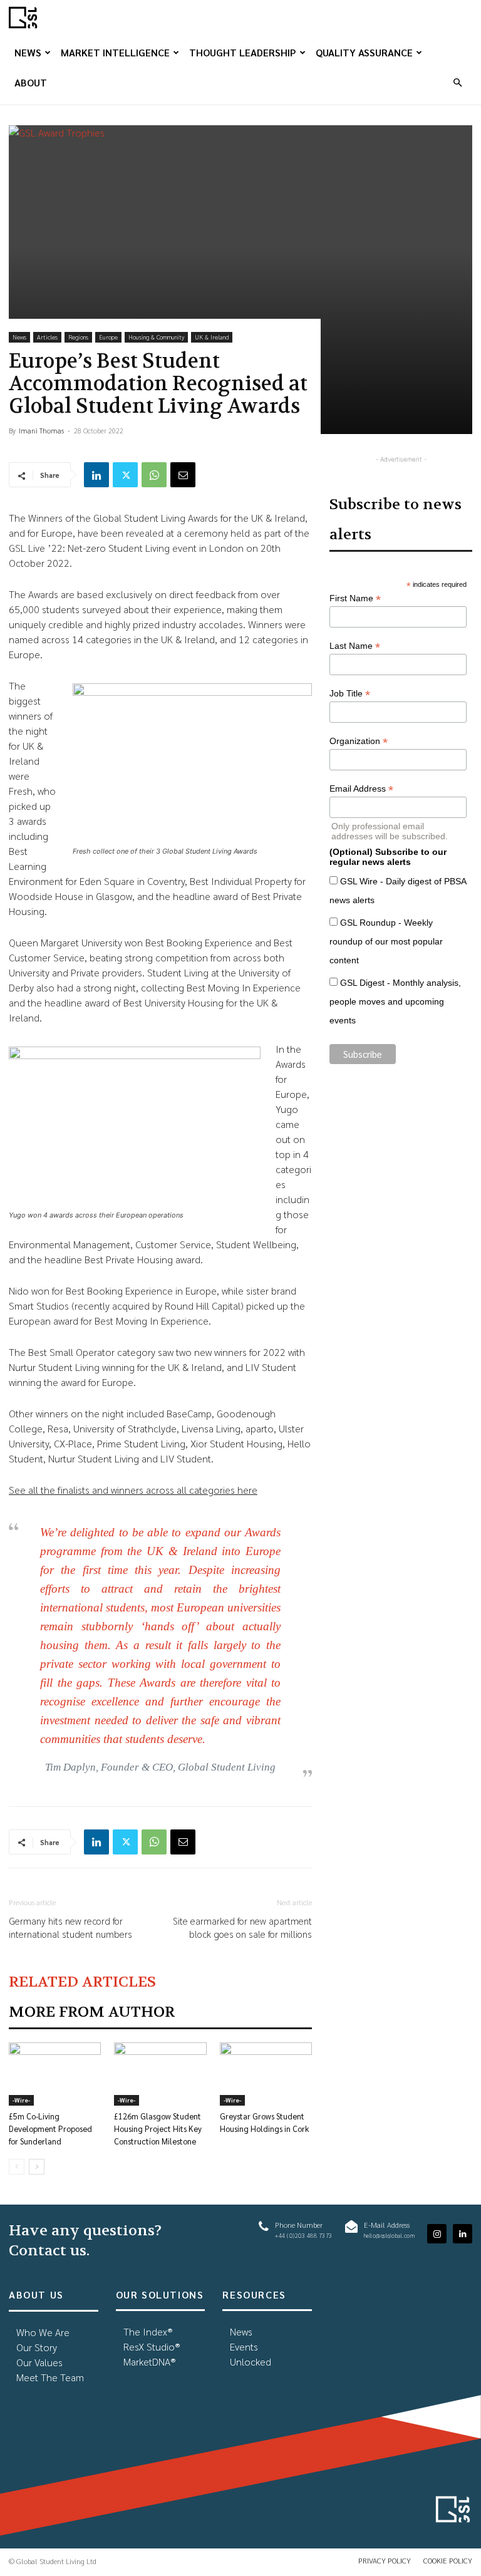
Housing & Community (156, 337)
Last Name (355, 646)
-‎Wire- (21, 2100)
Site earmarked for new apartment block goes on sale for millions (242, 1927)
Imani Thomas (41, 431)
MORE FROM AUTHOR (92, 2012)
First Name (355, 598)
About (31, 82)
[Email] (183, 475)
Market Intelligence (115, 52)
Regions (78, 337)
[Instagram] (437, 2234)
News (28, 52)
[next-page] (37, 2167)
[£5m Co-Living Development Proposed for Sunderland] (55, 2074)
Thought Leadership (243, 52)
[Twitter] (125, 475)
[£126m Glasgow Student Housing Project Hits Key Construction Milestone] (160, 2074)
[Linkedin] (96, 475)
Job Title (350, 694)
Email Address (361, 789)
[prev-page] (17, 2167)
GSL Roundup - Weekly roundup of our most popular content (386, 941)
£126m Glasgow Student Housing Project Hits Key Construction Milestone (158, 2129)
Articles (47, 337)
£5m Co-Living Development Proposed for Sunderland (50, 2129)
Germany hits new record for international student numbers (70, 1927)
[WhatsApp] (154, 475)
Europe (108, 337)
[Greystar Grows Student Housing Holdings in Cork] (266, 2074)
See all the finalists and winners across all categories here (133, 1490)
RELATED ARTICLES (82, 1982)
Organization (359, 741)
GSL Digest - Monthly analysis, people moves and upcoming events (395, 1001)
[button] (457, 82)
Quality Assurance (364, 52)
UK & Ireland (212, 337)
